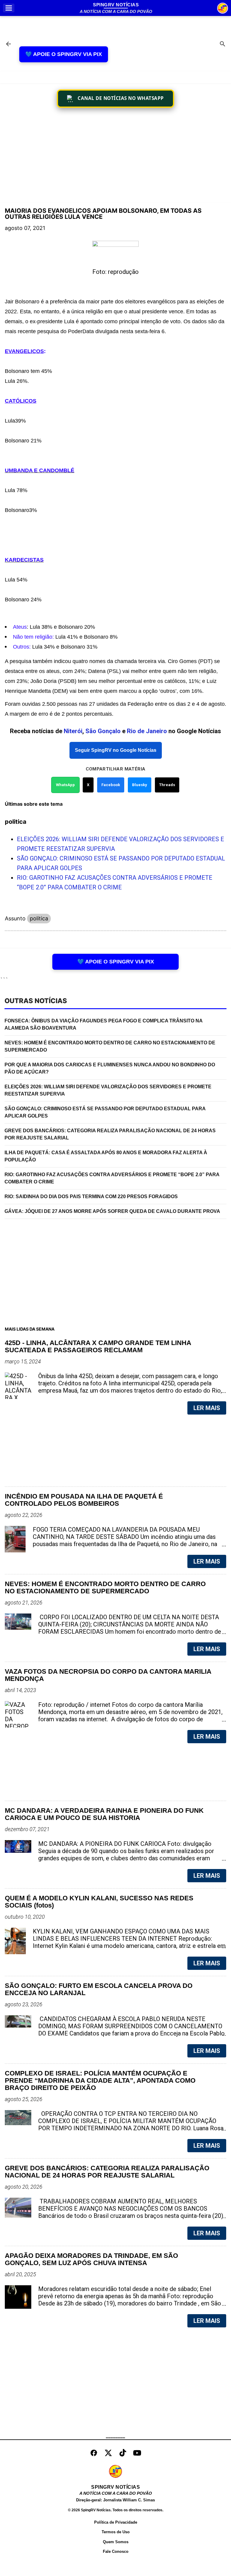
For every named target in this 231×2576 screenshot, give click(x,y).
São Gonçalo (103, 731)
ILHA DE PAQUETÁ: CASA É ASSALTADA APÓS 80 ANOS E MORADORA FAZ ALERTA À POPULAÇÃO (106, 1156)
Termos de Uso (116, 2532)
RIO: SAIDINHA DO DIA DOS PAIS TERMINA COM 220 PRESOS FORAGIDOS (91, 1197)
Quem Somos (116, 2542)
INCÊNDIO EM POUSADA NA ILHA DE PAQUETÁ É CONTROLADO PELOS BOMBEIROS (84, 1500)
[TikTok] (123, 2453)
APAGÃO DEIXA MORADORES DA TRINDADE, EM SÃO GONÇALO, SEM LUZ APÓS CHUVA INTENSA (91, 2259)
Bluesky (140, 785)
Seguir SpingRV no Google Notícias (116, 750)
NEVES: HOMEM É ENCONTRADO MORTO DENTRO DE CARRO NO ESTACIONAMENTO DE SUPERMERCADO (110, 1046)
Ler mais (207, 1408)
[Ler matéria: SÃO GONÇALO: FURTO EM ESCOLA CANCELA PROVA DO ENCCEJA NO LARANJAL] (212, 2033)
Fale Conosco (116, 2551)
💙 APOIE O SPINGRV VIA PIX (64, 54)
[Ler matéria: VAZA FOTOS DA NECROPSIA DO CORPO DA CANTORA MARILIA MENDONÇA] (212, 1719)
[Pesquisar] (223, 45)
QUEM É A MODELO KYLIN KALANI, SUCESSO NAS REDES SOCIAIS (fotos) (99, 1902)
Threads (167, 785)
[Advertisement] (115, 156)
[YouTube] (137, 2453)
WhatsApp (65, 785)
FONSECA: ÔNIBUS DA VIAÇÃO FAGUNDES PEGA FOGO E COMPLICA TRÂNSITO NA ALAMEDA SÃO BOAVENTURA (104, 1024)
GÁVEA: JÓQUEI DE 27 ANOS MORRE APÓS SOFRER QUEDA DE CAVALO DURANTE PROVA (112, 1211)
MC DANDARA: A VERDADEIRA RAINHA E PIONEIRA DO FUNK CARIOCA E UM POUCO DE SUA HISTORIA (104, 1814)
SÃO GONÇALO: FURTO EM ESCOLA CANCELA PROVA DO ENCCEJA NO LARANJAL (99, 1989)
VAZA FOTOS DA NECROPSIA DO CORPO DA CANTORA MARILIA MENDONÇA (108, 1675)
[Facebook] (94, 2453)
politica (39, 918)
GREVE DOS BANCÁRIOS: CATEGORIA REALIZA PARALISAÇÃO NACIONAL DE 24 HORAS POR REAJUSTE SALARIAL (110, 1134)
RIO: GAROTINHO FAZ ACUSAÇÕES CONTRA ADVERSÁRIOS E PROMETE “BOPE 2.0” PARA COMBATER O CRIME (112, 1178)
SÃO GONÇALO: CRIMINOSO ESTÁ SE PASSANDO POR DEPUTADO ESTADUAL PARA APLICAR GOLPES (105, 1112)
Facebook (111, 785)
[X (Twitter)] (108, 2453)
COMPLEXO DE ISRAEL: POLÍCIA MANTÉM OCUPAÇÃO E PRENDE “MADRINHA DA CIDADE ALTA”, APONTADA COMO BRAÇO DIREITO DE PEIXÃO (100, 2081)
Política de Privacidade (116, 2522)
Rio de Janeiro (147, 731)
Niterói (73, 731)
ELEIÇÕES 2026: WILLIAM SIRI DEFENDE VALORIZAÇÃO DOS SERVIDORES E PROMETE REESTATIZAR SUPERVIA (108, 1090)
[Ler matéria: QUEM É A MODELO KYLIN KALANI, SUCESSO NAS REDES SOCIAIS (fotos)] (212, 1946)
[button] (9, 8)
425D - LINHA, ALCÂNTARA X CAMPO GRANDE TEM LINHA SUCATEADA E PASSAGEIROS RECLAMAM (98, 1347)
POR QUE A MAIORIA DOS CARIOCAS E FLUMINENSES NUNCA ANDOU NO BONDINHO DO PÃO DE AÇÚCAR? (110, 1068)
